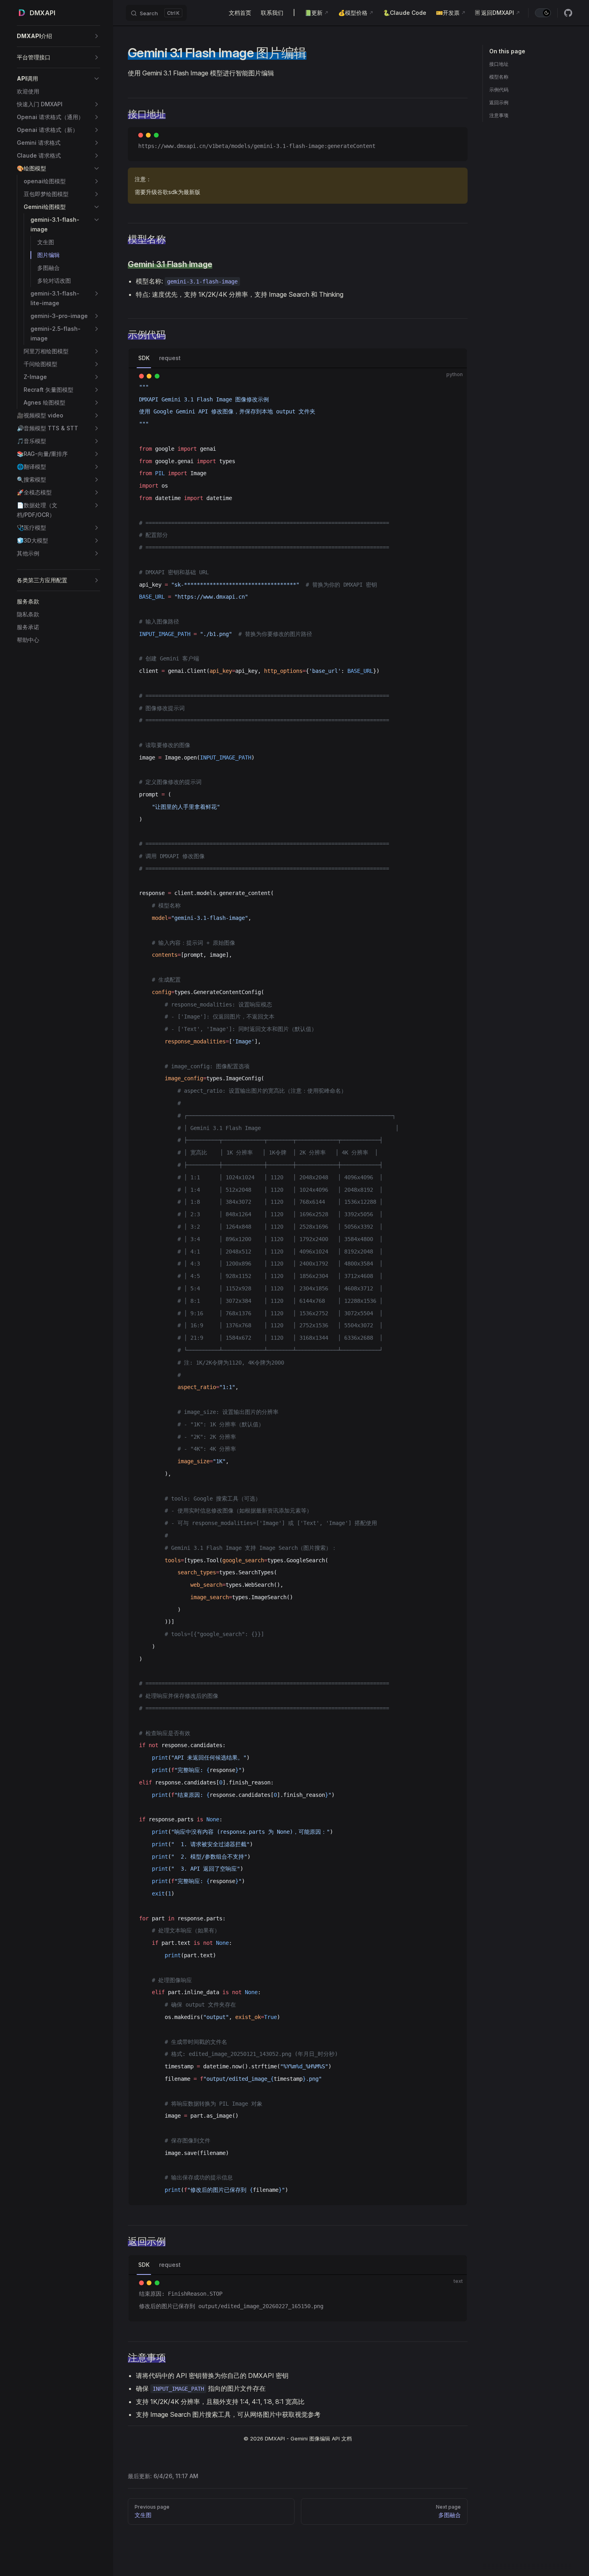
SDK (144, 358)
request (170, 358)
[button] (58, 36)
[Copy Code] (454, 141)
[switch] (543, 13)
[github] (568, 13)
